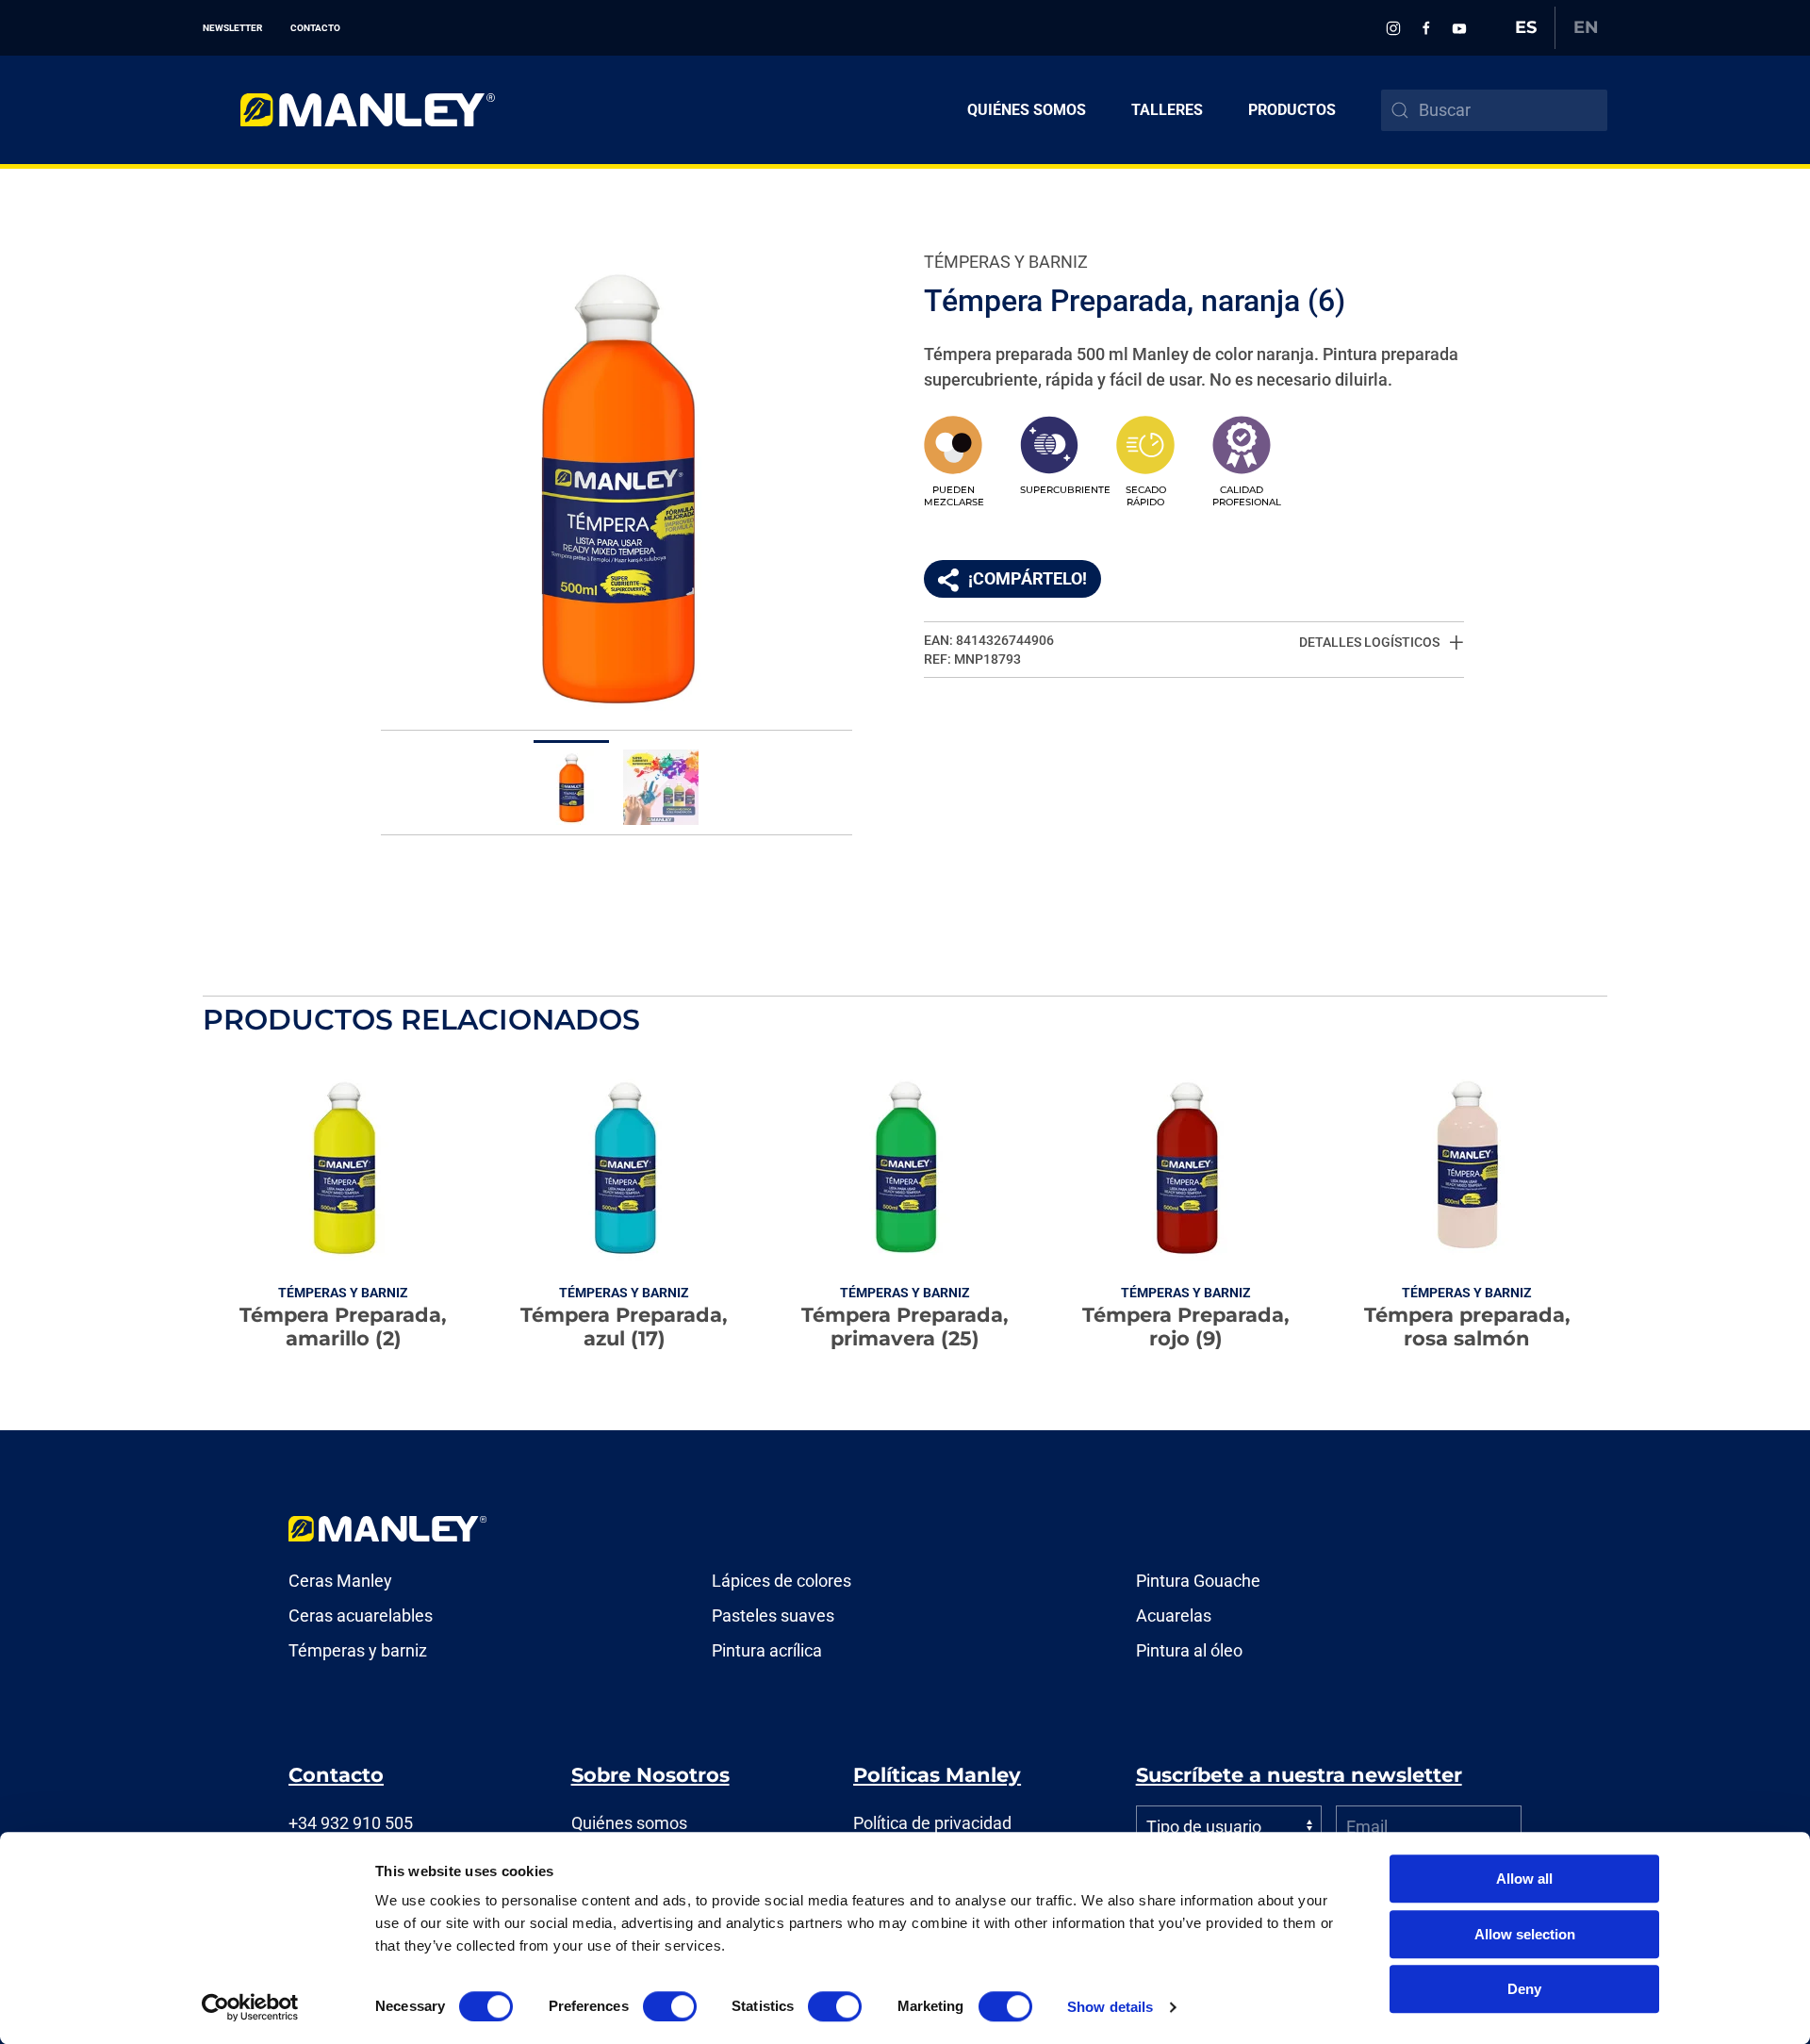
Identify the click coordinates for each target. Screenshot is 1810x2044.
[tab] (571, 783)
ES (1526, 27)
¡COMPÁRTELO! (1028, 578)
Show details (1110, 2007)
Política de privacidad (932, 1823)
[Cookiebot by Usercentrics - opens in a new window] (250, 2007)
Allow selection (1525, 1934)
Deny (1524, 1989)
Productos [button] (1292, 110)
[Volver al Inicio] (349, 110)
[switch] (670, 2006)
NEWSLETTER (232, 28)
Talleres (1167, 110)
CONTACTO (315, 28)
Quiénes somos (1027, 110)
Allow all (1524, 1879)
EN (1586, 27)
